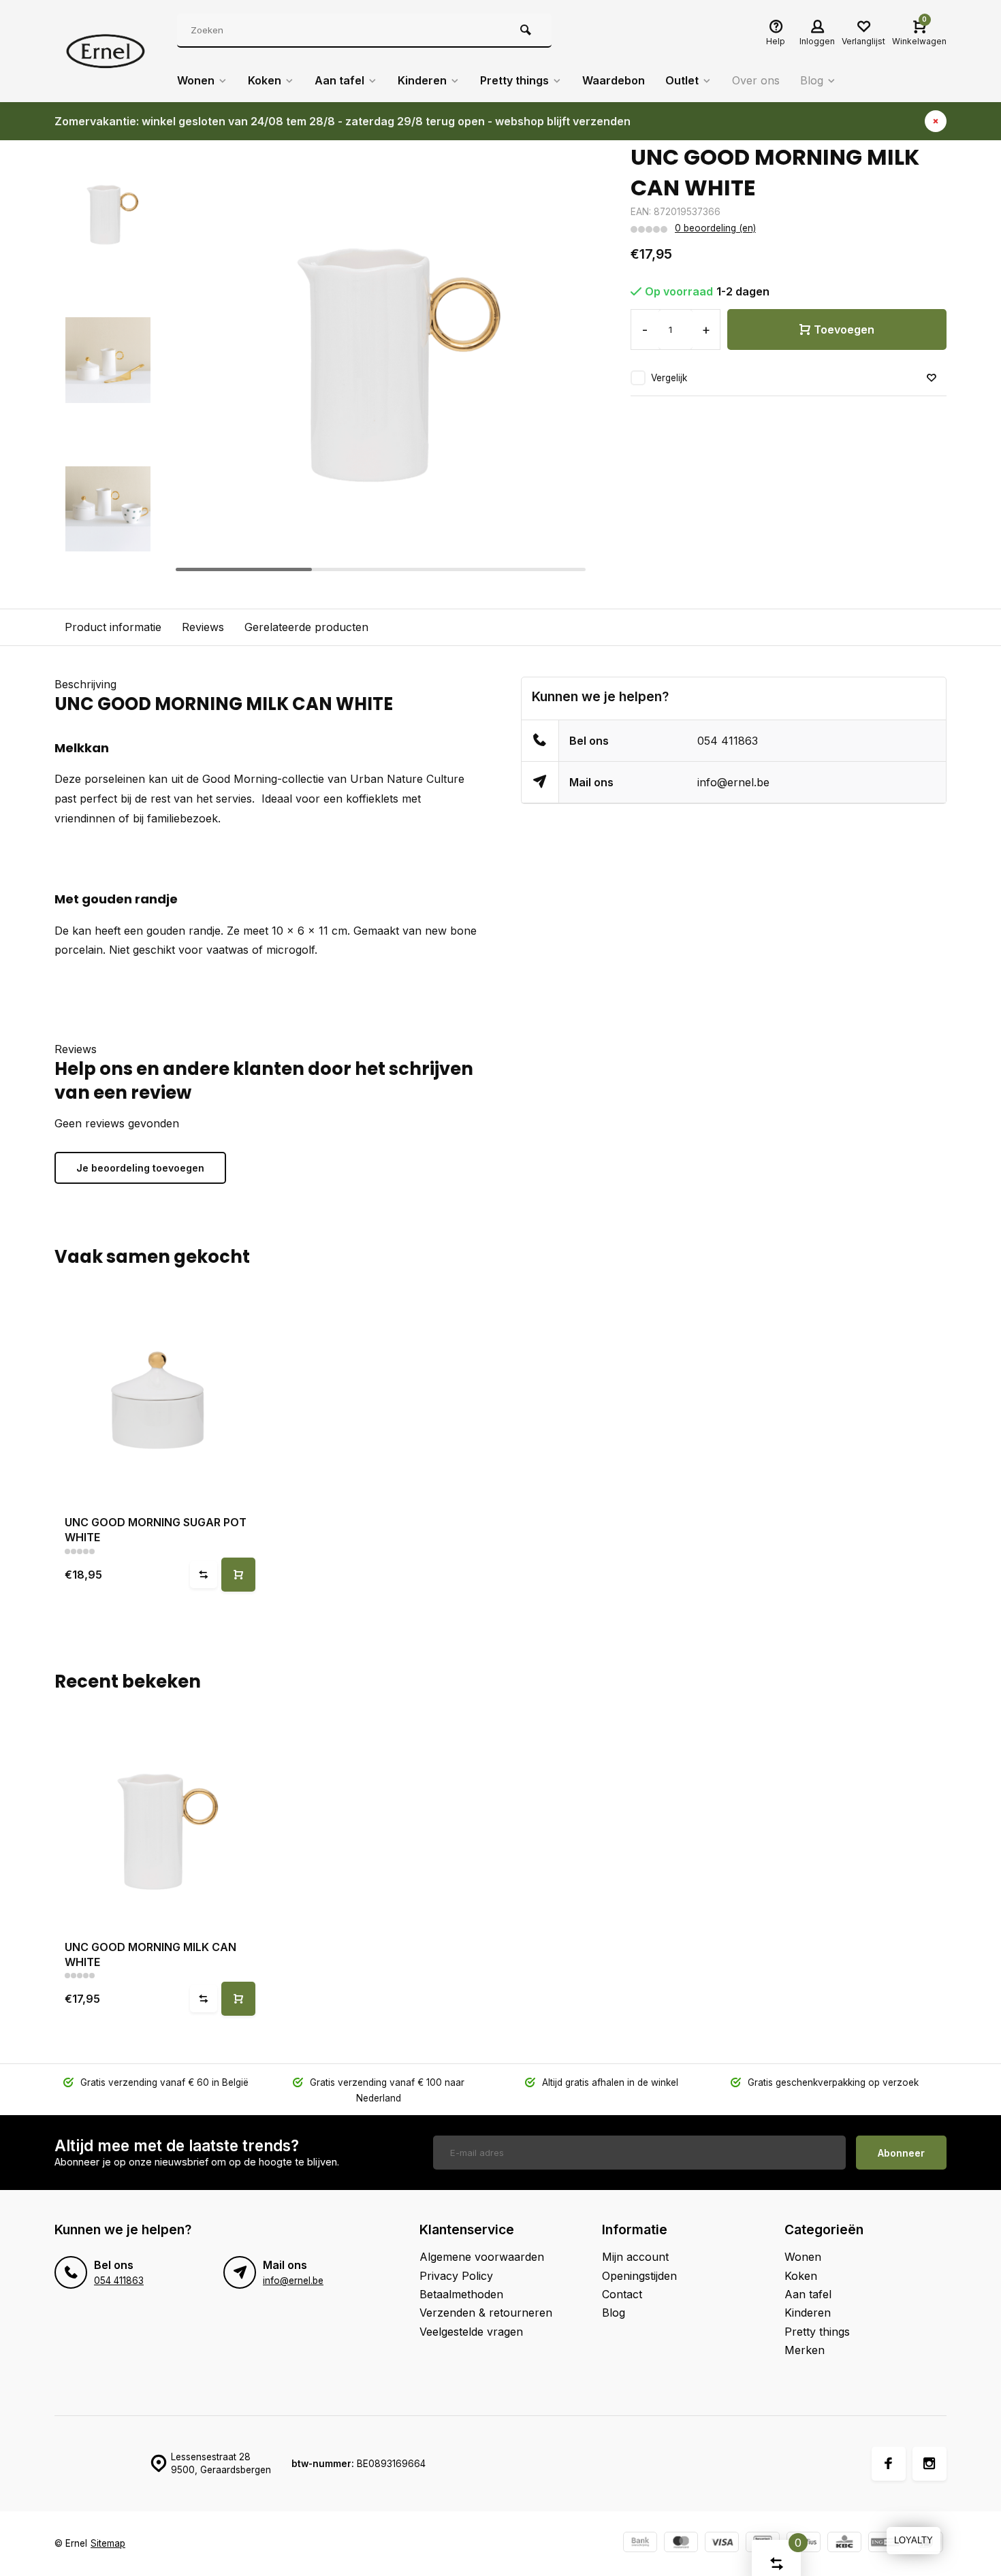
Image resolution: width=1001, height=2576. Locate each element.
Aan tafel (339, 80)
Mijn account (635, 2257)
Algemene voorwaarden (482, 2257)
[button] (562, 360)
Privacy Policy (456, 2276)
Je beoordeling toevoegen (140, 1168)
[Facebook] (889, 2464)
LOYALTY (913, 2540)
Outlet (682, 80)
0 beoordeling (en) (715, 228)
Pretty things (514, 80)
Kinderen (422, 80)
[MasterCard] (681, 2544)
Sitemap (108, 2543)
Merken (805, 2350)
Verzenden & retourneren (486, 2313)
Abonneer (901, 2153)
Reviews (203, 627)
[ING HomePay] (885, 2544)
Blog (812, 80)
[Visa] (722, 2544)
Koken (265, 80)
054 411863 (728, 741)
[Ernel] (106, 51)
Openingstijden (639, 2276)
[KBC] (844, 2544)
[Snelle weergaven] (238, 1575)
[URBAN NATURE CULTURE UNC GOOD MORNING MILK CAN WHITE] (158, 1825)
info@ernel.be (733, 782)
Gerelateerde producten (306, 627)
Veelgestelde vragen (471, 2332)
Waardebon (614, 80)
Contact (622, 2294)
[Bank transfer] (640, 2544)
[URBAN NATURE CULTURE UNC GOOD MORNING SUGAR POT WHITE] (158, 1401)
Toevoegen (844, 329)
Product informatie (113, 627)
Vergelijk (669, 378)
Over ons (756, 80)
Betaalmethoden (461, 2294)
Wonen (196, 80)
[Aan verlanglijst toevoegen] (932, 378)
